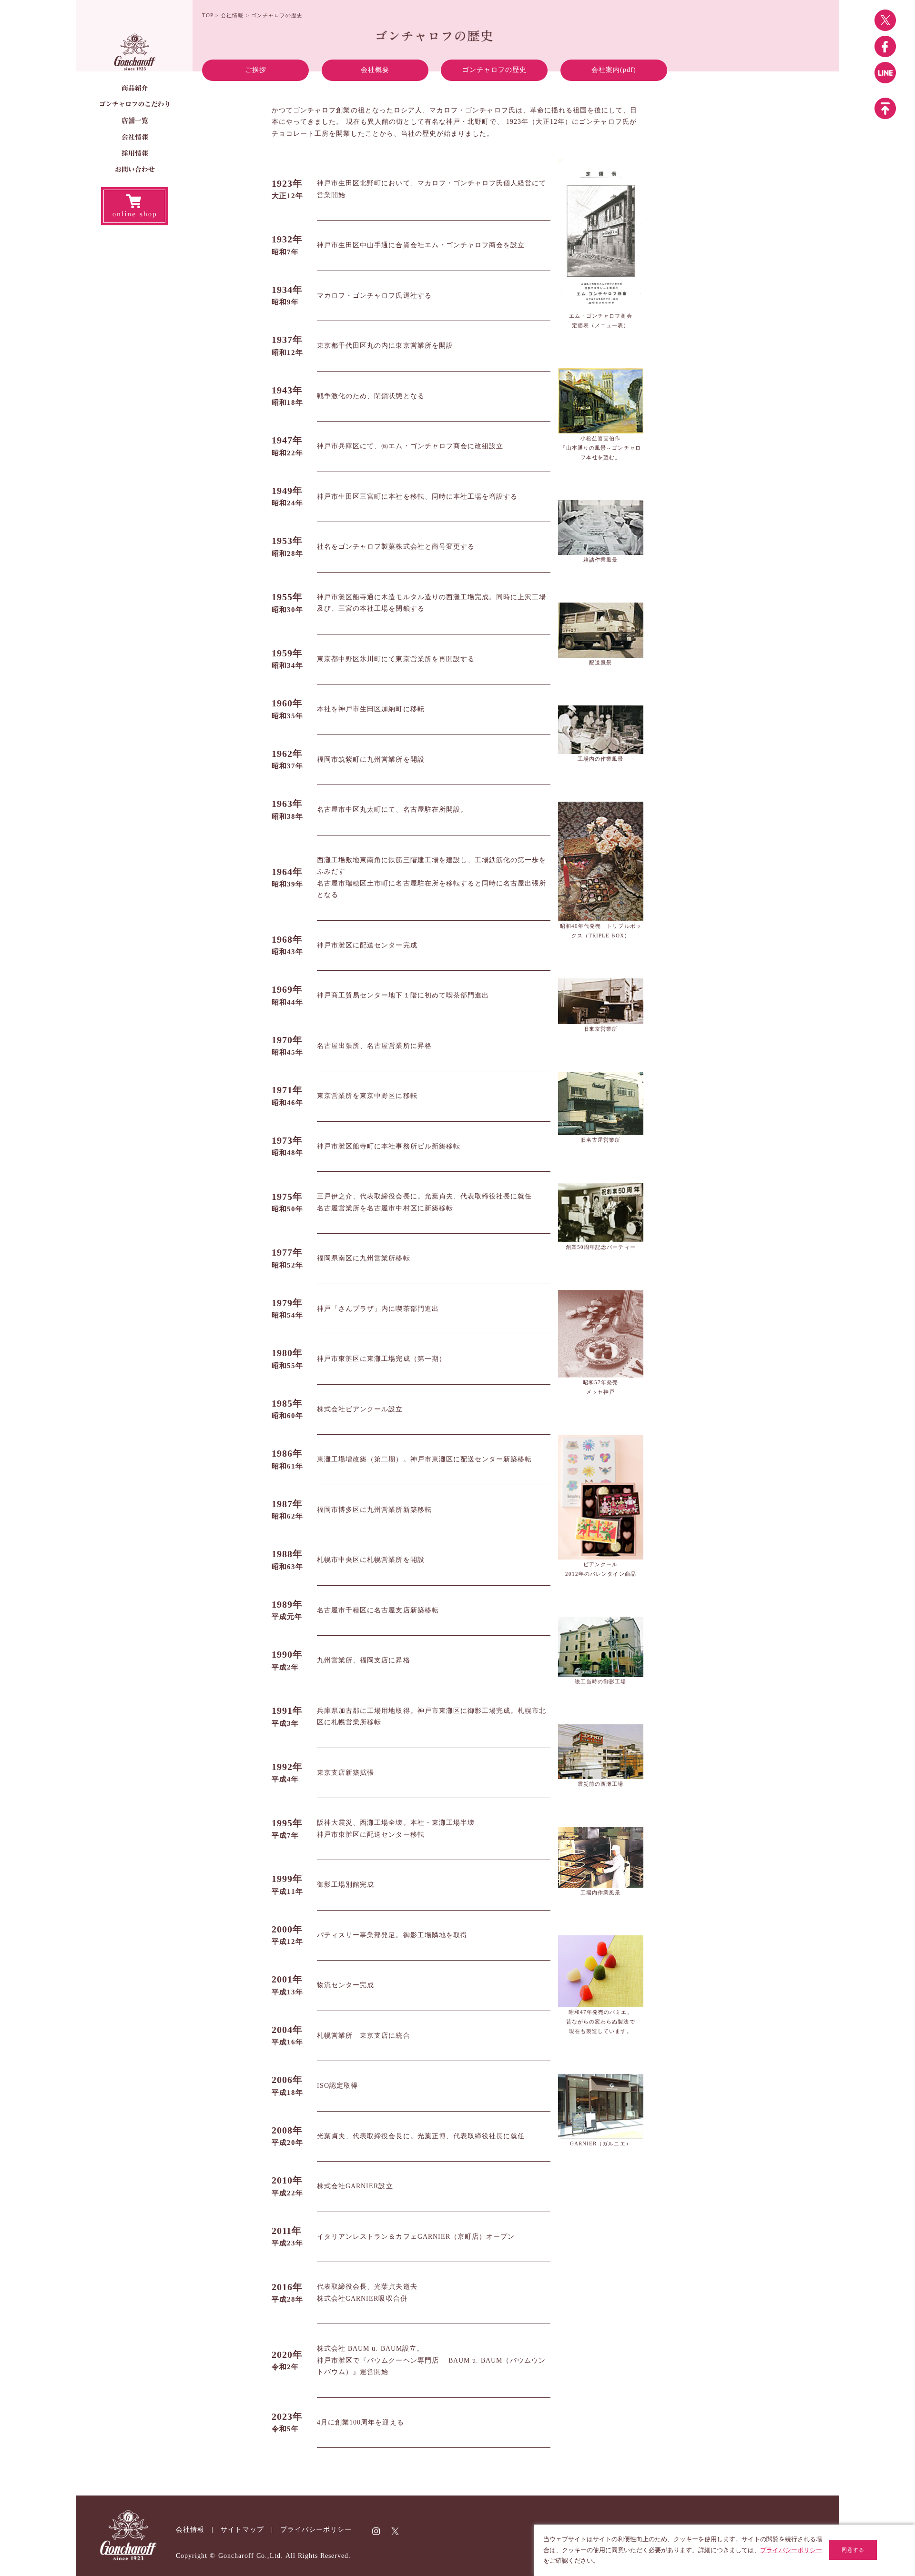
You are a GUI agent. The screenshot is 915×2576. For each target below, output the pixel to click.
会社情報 (232, 15)
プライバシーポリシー (316, 2530)
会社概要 (375, 70)
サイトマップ (242, 2530)
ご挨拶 (256, 70)
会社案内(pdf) (614, 70)
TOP (208, 15)
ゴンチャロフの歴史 (494, 70)
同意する (853, 2550)
